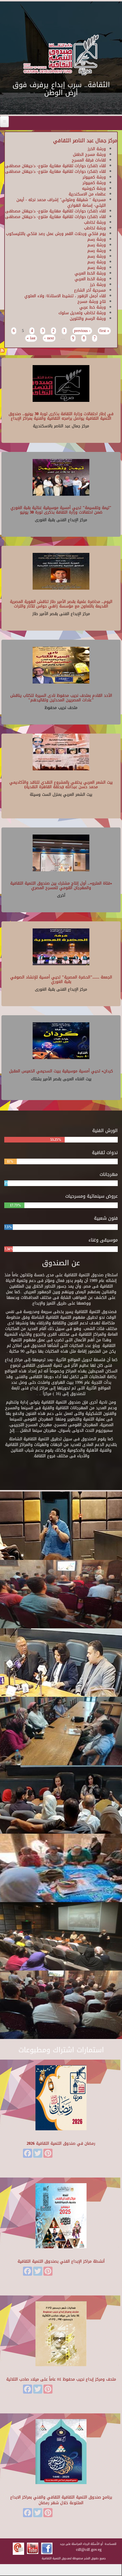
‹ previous (82, 331)
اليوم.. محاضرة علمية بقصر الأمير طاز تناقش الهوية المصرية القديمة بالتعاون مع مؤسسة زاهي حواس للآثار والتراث (61, 604)
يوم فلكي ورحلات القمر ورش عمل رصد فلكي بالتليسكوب (56, 234)
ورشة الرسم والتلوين (88, 319)
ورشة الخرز (97, 149)
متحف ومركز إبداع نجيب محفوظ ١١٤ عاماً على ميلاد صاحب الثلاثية (61, 2379)
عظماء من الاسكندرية (87, 194)
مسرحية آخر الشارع (90, 290)
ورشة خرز (98, 285)
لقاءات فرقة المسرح (89, 160)
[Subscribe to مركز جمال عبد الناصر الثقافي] (2, 351)
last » (31, 338)
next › (49, 338)
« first (104, 331)
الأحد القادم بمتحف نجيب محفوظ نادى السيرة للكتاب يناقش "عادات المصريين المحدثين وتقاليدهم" (61, 698)
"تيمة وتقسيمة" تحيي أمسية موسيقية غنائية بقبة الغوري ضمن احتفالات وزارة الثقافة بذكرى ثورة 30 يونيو (61, 510)
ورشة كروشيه (94, 188)
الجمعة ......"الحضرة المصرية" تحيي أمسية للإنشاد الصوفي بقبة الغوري (61, 979)
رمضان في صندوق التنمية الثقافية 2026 (61, 2143)
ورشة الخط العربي (90, 273)
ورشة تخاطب (95, 222)
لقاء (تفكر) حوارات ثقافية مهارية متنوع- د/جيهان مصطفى (55, 166)
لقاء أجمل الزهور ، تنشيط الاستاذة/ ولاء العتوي (65, 296)
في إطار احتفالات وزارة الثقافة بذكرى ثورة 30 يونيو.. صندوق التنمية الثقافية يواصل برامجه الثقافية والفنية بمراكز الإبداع (61, 416)
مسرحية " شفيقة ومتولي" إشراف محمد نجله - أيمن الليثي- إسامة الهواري (61, 203)
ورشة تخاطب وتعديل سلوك (82, 313)
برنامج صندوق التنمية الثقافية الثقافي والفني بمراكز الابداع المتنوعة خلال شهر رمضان (61, 2500)
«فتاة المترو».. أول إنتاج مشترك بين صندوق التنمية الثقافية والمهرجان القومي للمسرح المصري (61, 885)
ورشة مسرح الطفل (89, 155)
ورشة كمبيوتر (94, 177)
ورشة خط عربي (93, 307)
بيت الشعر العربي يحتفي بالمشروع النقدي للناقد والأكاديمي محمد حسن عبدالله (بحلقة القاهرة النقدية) (61, 784)
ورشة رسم (97, 239)
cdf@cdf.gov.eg (89, 2550)
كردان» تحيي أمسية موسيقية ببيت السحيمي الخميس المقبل (61, 1071)
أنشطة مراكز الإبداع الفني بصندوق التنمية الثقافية (61, 2261)
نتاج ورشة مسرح (92, 302)
